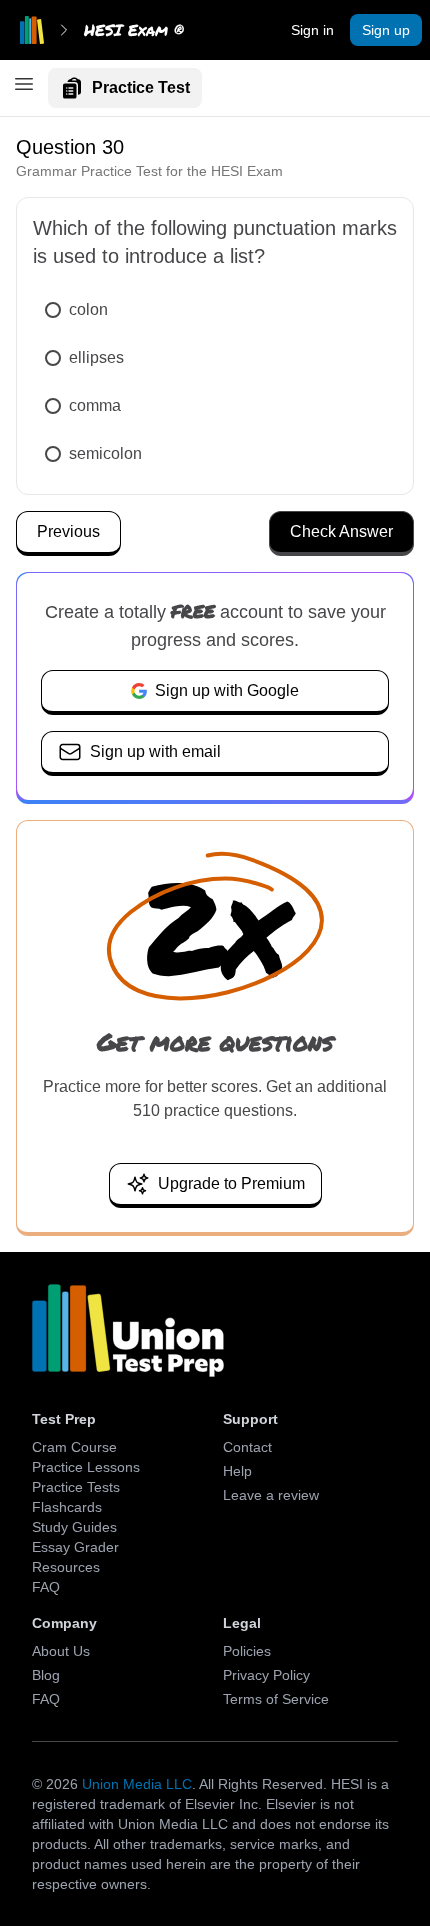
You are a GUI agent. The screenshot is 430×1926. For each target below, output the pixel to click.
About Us (61, 1651)
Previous (68, 531)
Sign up (386, 30)
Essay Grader (75, 1547)
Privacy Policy (266, 1675)
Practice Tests (76, 1487)
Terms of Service (276, 1699)
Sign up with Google (227, 690)
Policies (247, 1651)
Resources (66, 1567)
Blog (46, 1675)
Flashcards (67, 1507)
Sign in (312, 30)
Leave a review (271, 1495)
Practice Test (141, 87)
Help (237, 1471)
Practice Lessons (86, 1467)
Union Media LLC (137, 1784)
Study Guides (74, 1527)
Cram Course (74, 1447)
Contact (247, 1447)
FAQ (46, 1587)
